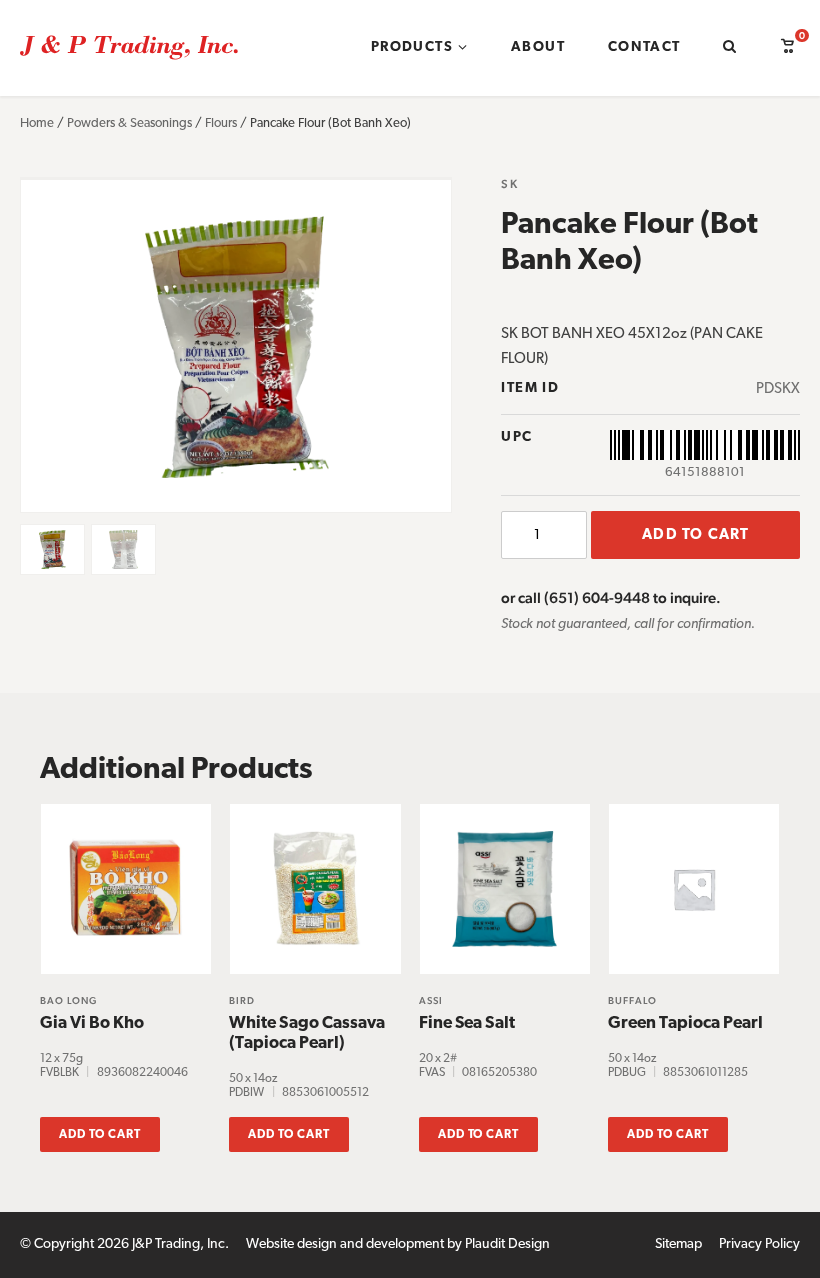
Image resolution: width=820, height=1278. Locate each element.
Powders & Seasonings (129, 123)
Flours (221, 123)
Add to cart (695, 535)
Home (37, 123)
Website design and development (345, 1244)
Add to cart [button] (100, 1135)
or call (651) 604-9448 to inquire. (611, 597)
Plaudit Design (507, 1244)
